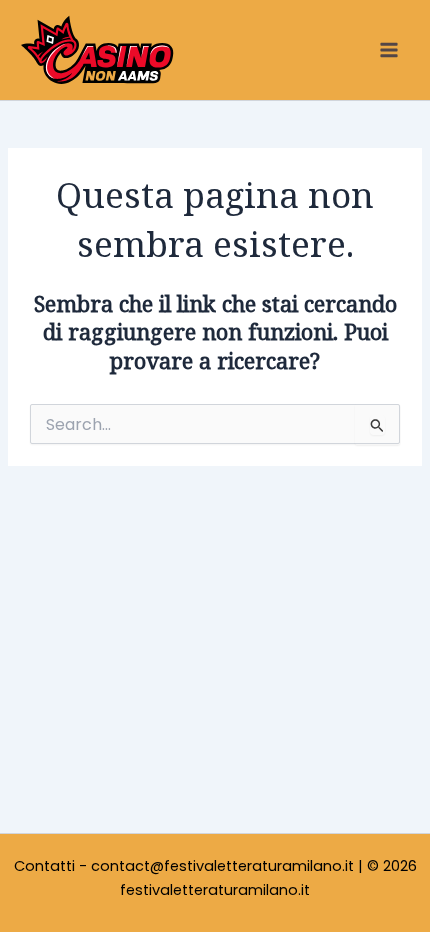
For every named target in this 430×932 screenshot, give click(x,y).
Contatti (44, 866)
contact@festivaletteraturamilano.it (222, 866)
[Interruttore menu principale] (389, 50)
